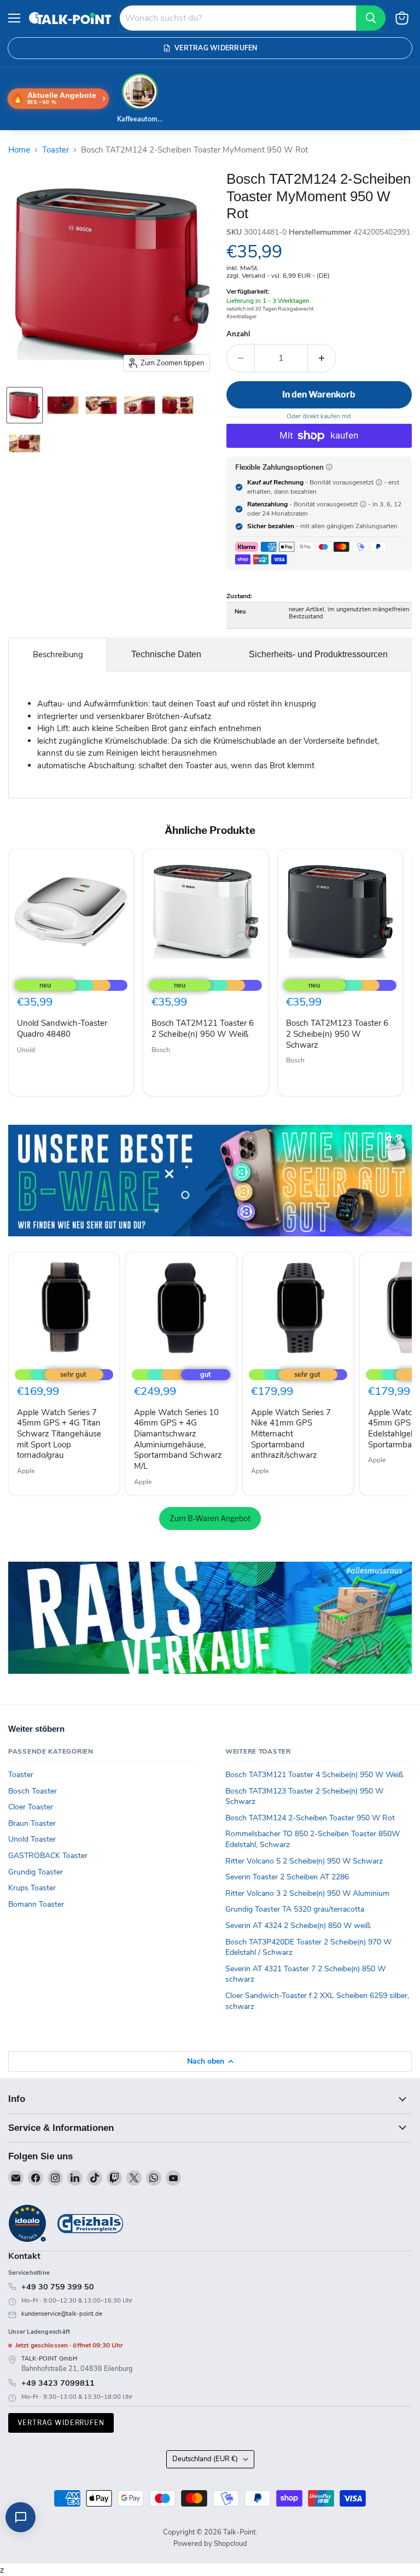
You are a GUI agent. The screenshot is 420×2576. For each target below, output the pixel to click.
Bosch (161, 1050)
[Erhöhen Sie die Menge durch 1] (322, 358)
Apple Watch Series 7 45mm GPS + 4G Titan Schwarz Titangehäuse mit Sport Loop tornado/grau (59, 1434)
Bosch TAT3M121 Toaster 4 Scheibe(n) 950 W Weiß (314, 1775)
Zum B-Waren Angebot (210, 1518)
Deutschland (205, 2459)
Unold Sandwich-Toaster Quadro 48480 (62, 1029)
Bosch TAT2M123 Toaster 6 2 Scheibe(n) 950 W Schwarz (337, 1034)
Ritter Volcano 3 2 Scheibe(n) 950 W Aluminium (307, 1893)
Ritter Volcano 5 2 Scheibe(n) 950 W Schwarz (304, 1861)
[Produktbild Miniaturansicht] (25, 405)
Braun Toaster (32, 1823)
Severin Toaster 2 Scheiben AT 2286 (287, 1877)
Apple (26, 1471)
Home (19, 150)
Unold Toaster (32, 1839)
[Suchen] (371, 18)
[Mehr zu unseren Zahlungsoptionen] (329, 467)
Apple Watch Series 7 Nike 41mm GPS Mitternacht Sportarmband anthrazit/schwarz (291, 1434)
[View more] (210, 1181)
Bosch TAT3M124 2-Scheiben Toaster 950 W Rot (310, 1818)
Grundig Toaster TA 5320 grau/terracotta (295, 1909)
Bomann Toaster (36, 1904)
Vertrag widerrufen (61, 2423)
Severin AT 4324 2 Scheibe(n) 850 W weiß (298, 1926)
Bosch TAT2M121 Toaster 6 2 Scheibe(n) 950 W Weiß (203, 1029)
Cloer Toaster (31, 1807)
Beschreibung (58, 655)
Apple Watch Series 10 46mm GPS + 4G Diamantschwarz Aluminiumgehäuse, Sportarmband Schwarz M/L (178, 1439)
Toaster (56, 150)
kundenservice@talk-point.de (62, 2314)
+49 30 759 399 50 (58, 2287)
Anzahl (238, 334)
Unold (26, 1050)
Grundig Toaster (36, 1872)
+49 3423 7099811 (58, 2383)
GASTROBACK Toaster (48, 1856)
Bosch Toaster (33, 1791)
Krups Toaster (32, 1888)
